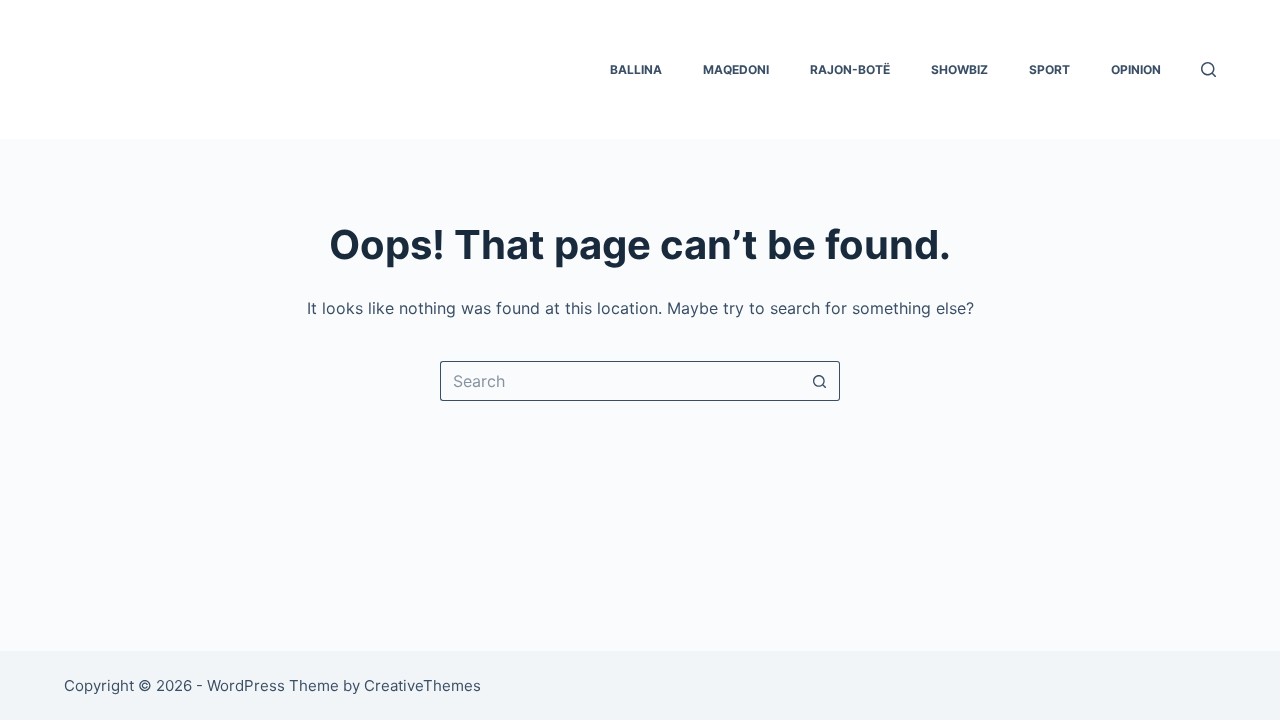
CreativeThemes (422, 685)
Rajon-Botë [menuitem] (850, 69)
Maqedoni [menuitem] (736, 69)
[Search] (1208, 69)
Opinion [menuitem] (1136, 69)
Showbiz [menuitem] (959, 69)
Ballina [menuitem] (636, 69)
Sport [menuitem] (1049, 69)
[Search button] (820, 381)
